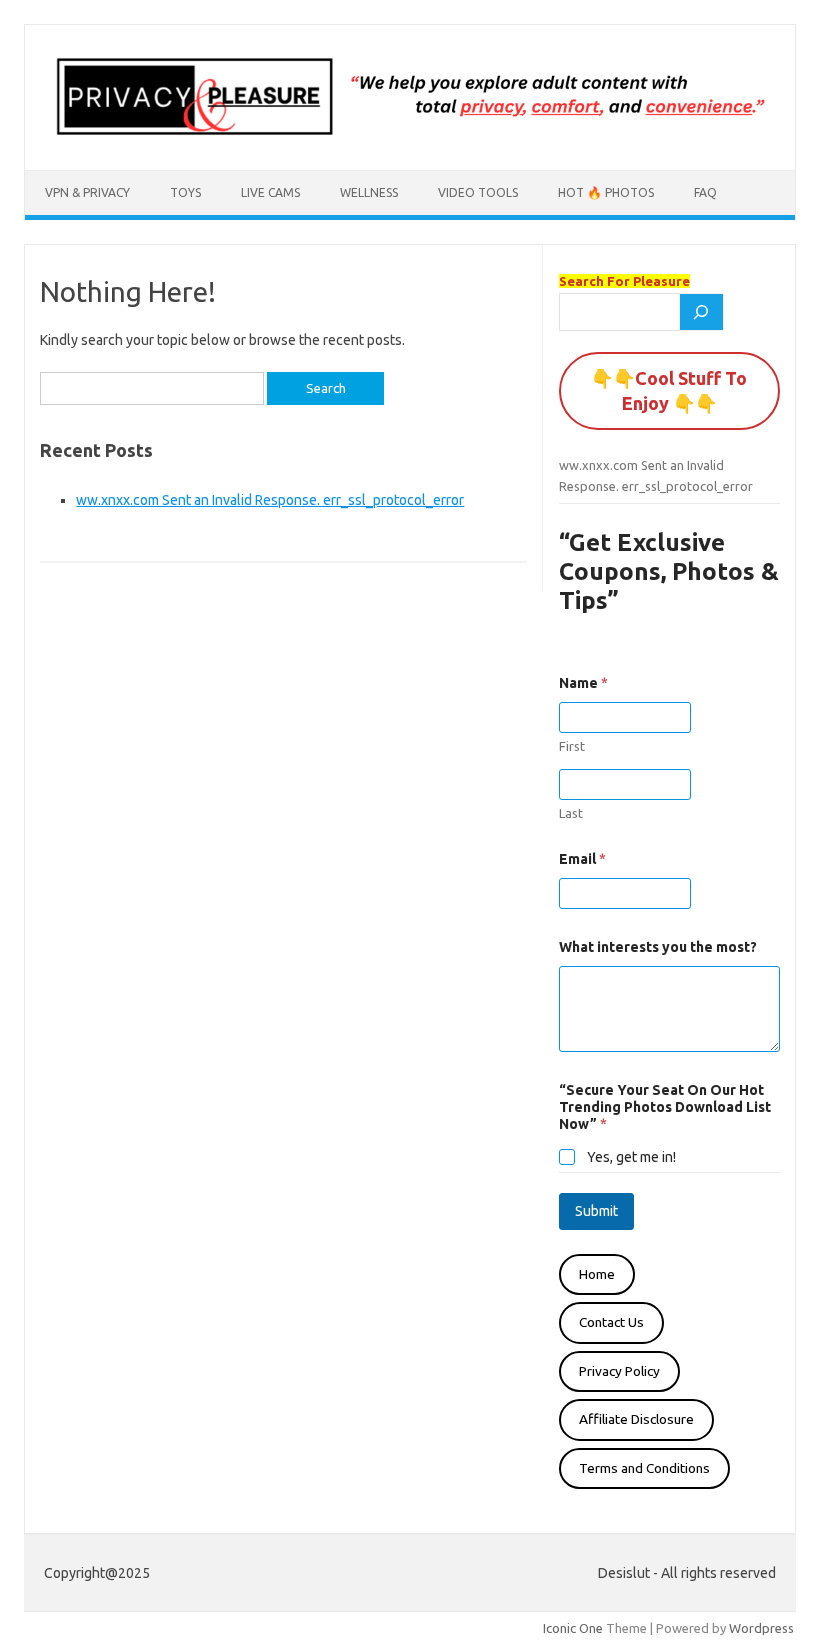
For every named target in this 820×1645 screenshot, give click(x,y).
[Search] (702, 312)
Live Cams (270, 192)
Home (597, 1274)
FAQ (705, 192)
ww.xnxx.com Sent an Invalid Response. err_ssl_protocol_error (270, 500)
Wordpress (761, 1628)
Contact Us (611, 1322)
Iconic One (573, 1628)
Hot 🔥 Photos (606, 192)
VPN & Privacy (87, 192)
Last (571, 813)
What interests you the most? (658, 947)
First (572, 746)
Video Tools (478, 192)
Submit (596, 1211)
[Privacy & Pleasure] (410, 136)
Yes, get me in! (631, 1157)
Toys (185, 192)
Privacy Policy (619, 1371)
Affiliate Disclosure (636, 1419)
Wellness (369, 192)
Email (582, 859)
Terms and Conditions (644, 1468)
